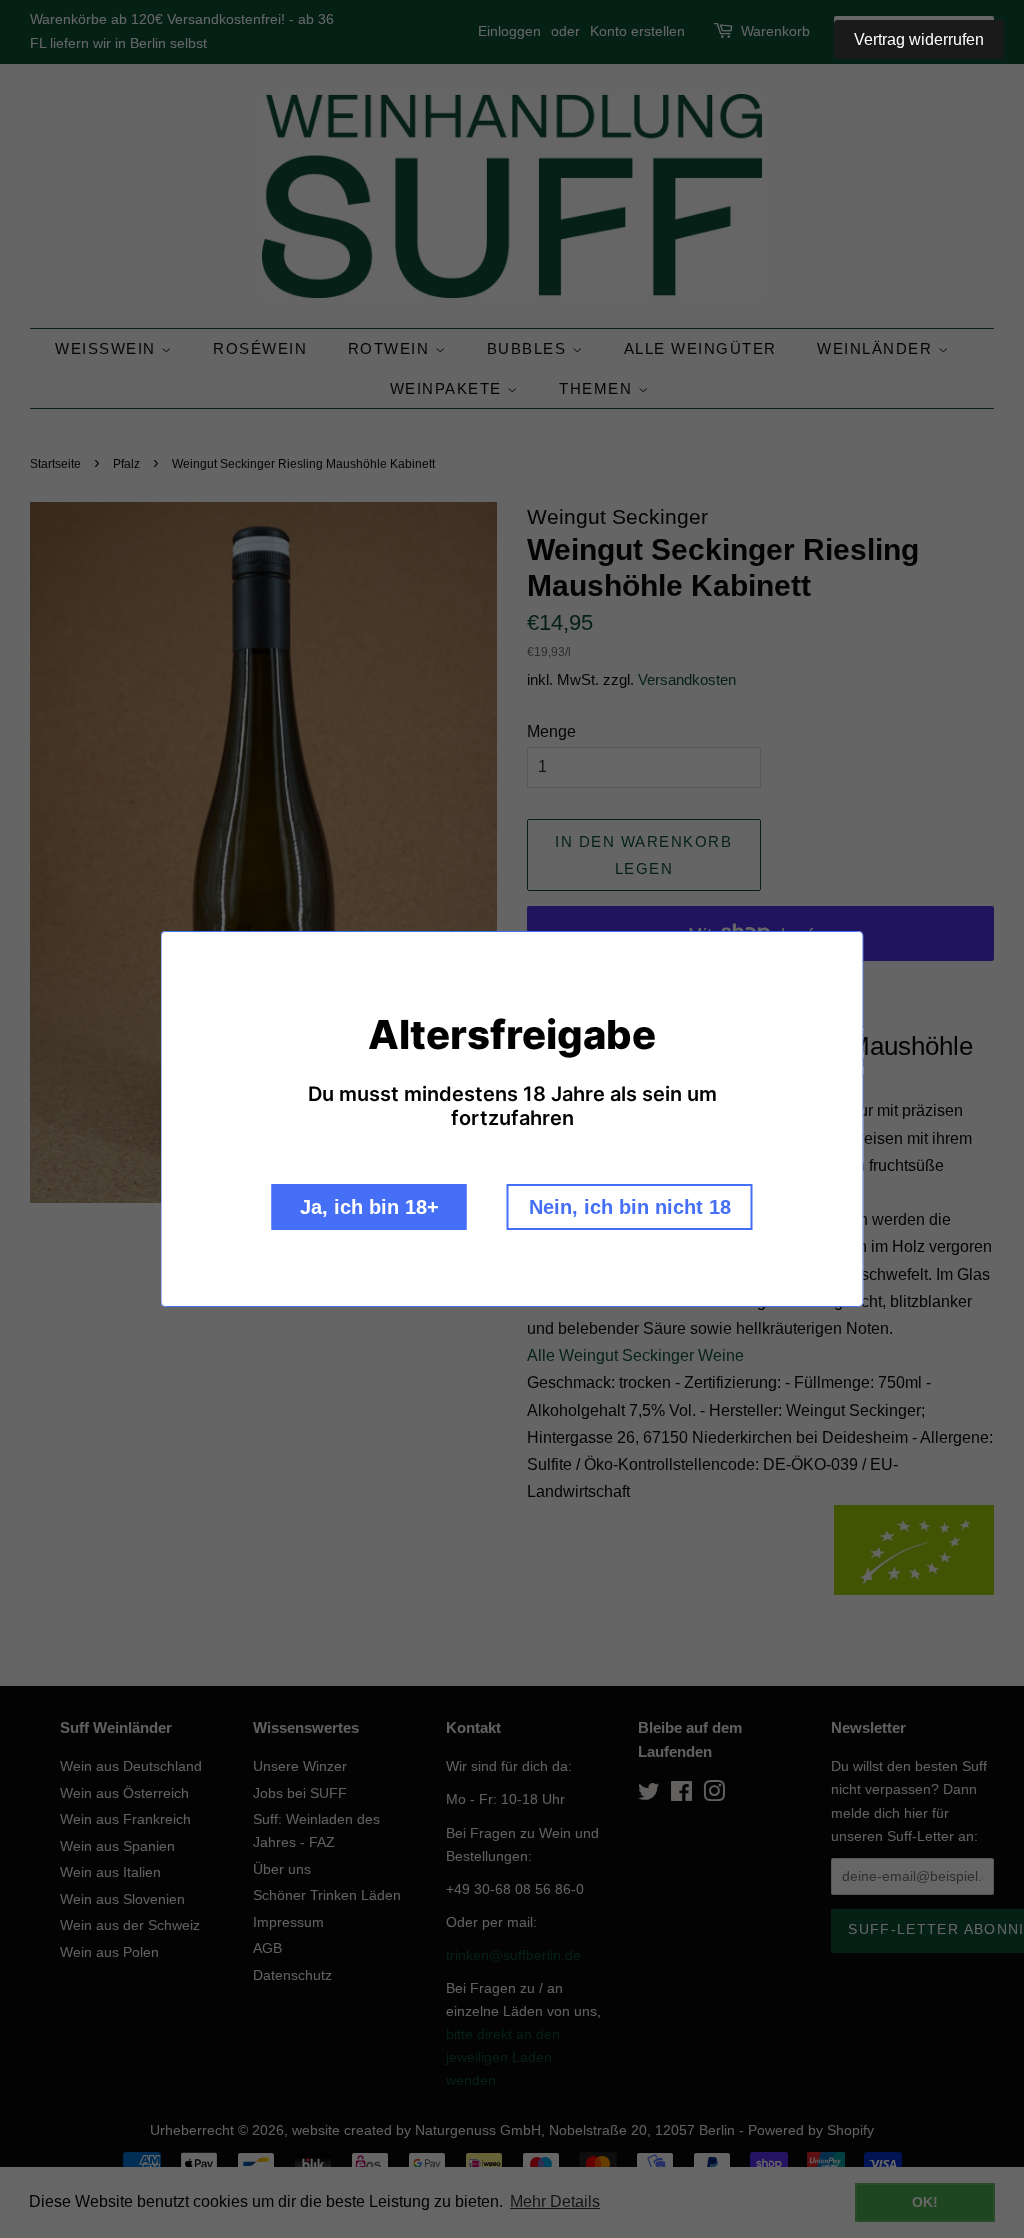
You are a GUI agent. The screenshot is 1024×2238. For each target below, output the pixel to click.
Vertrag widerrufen (919, 39)
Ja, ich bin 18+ (369, 1207)
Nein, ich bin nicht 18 (630, 1207)
